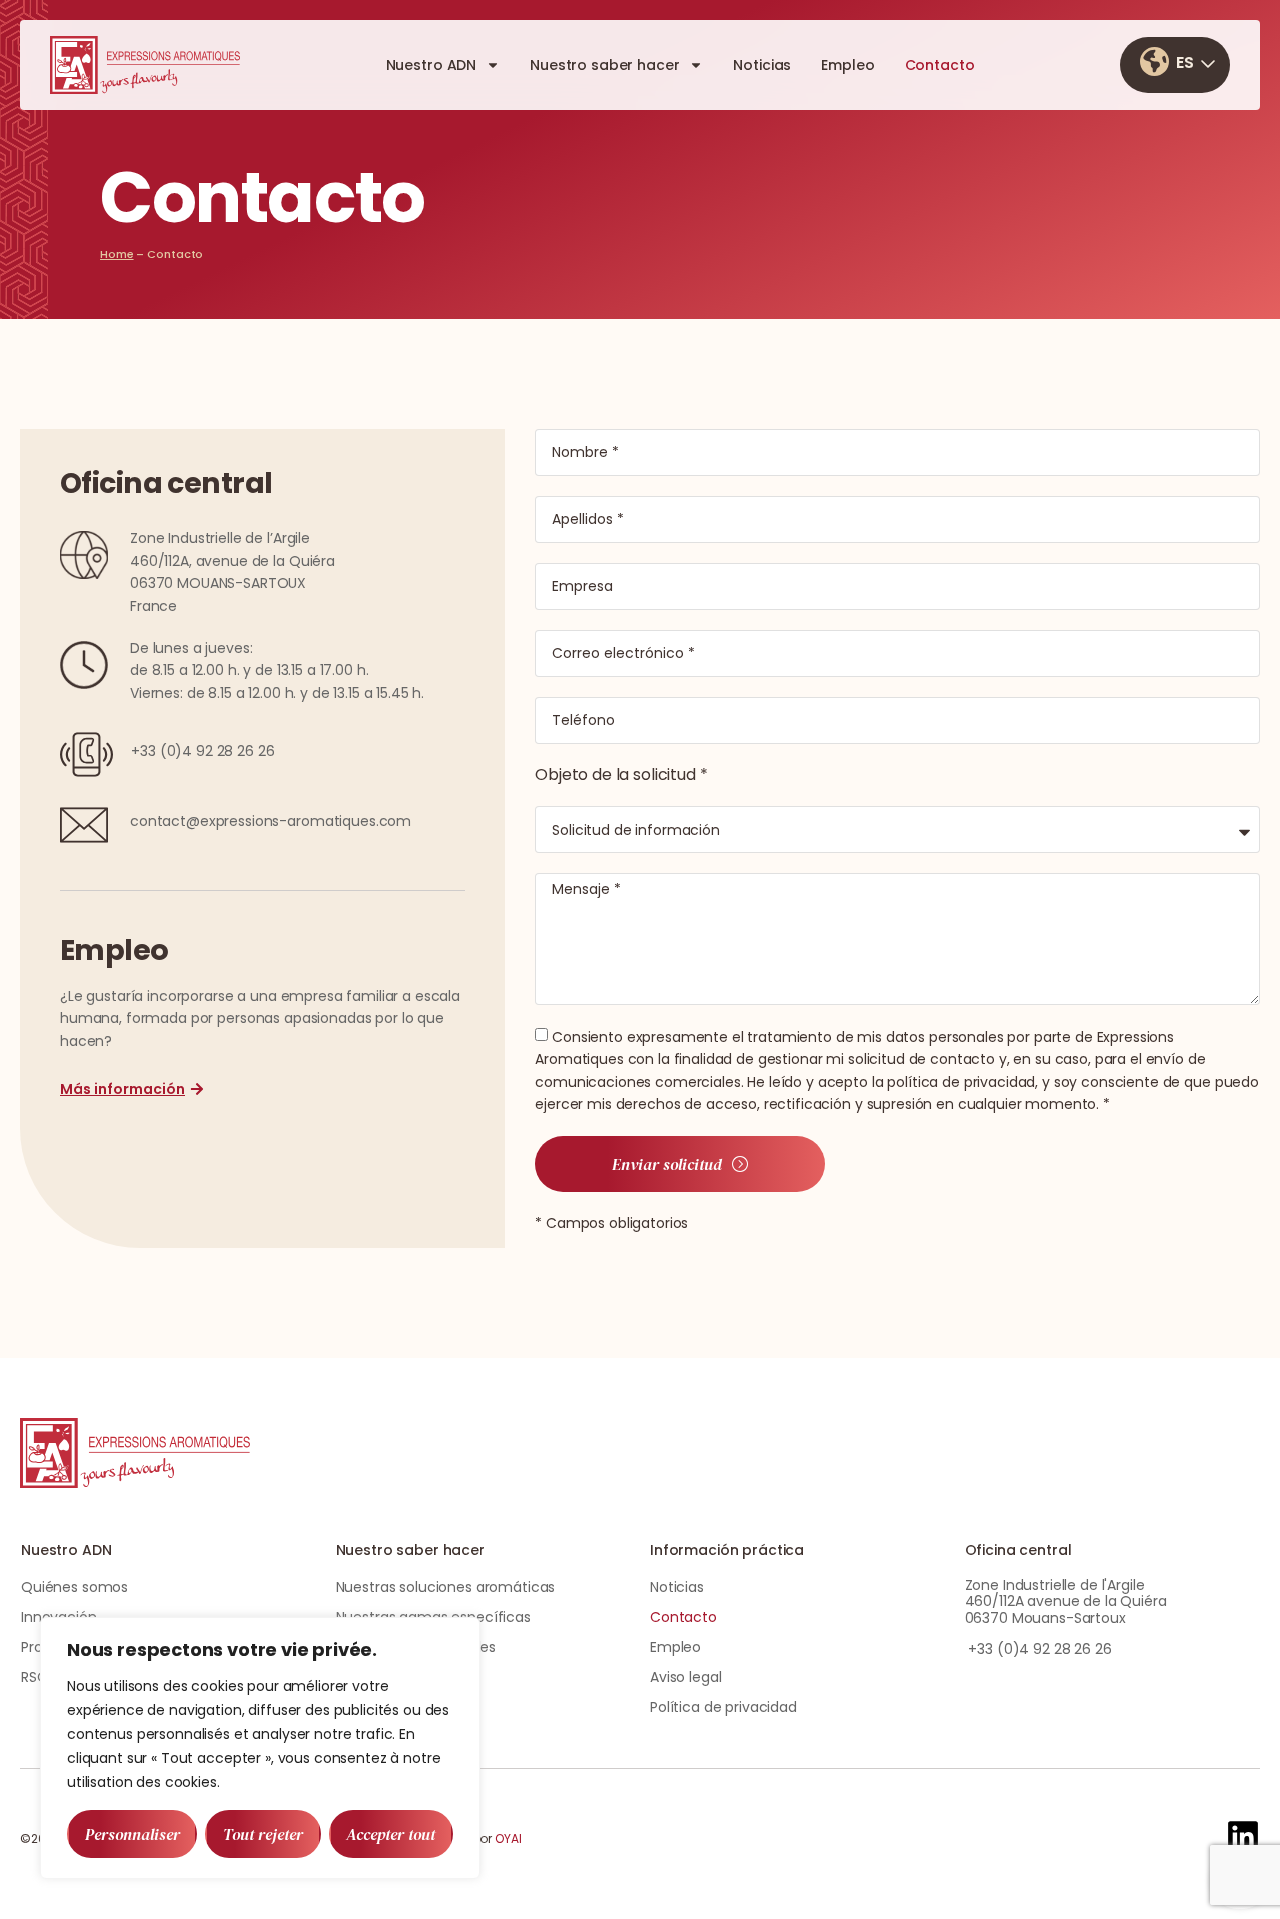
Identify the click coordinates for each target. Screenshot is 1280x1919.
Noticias (762, 65)
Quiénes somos (74, 1587)
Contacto (940, 65)
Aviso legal (685, 1677)
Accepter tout (390, 1834)
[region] (260, 1748)
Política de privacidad (723, 1707)
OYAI (508, 1838)
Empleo (847, 65)
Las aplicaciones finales (416, 1647)
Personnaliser (132, 1834)
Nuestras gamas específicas (433, 1617)
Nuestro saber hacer (604, 65)
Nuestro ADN (431, 65)
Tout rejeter (263, 1834)
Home (117, 254)
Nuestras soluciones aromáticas (446, 1587)
